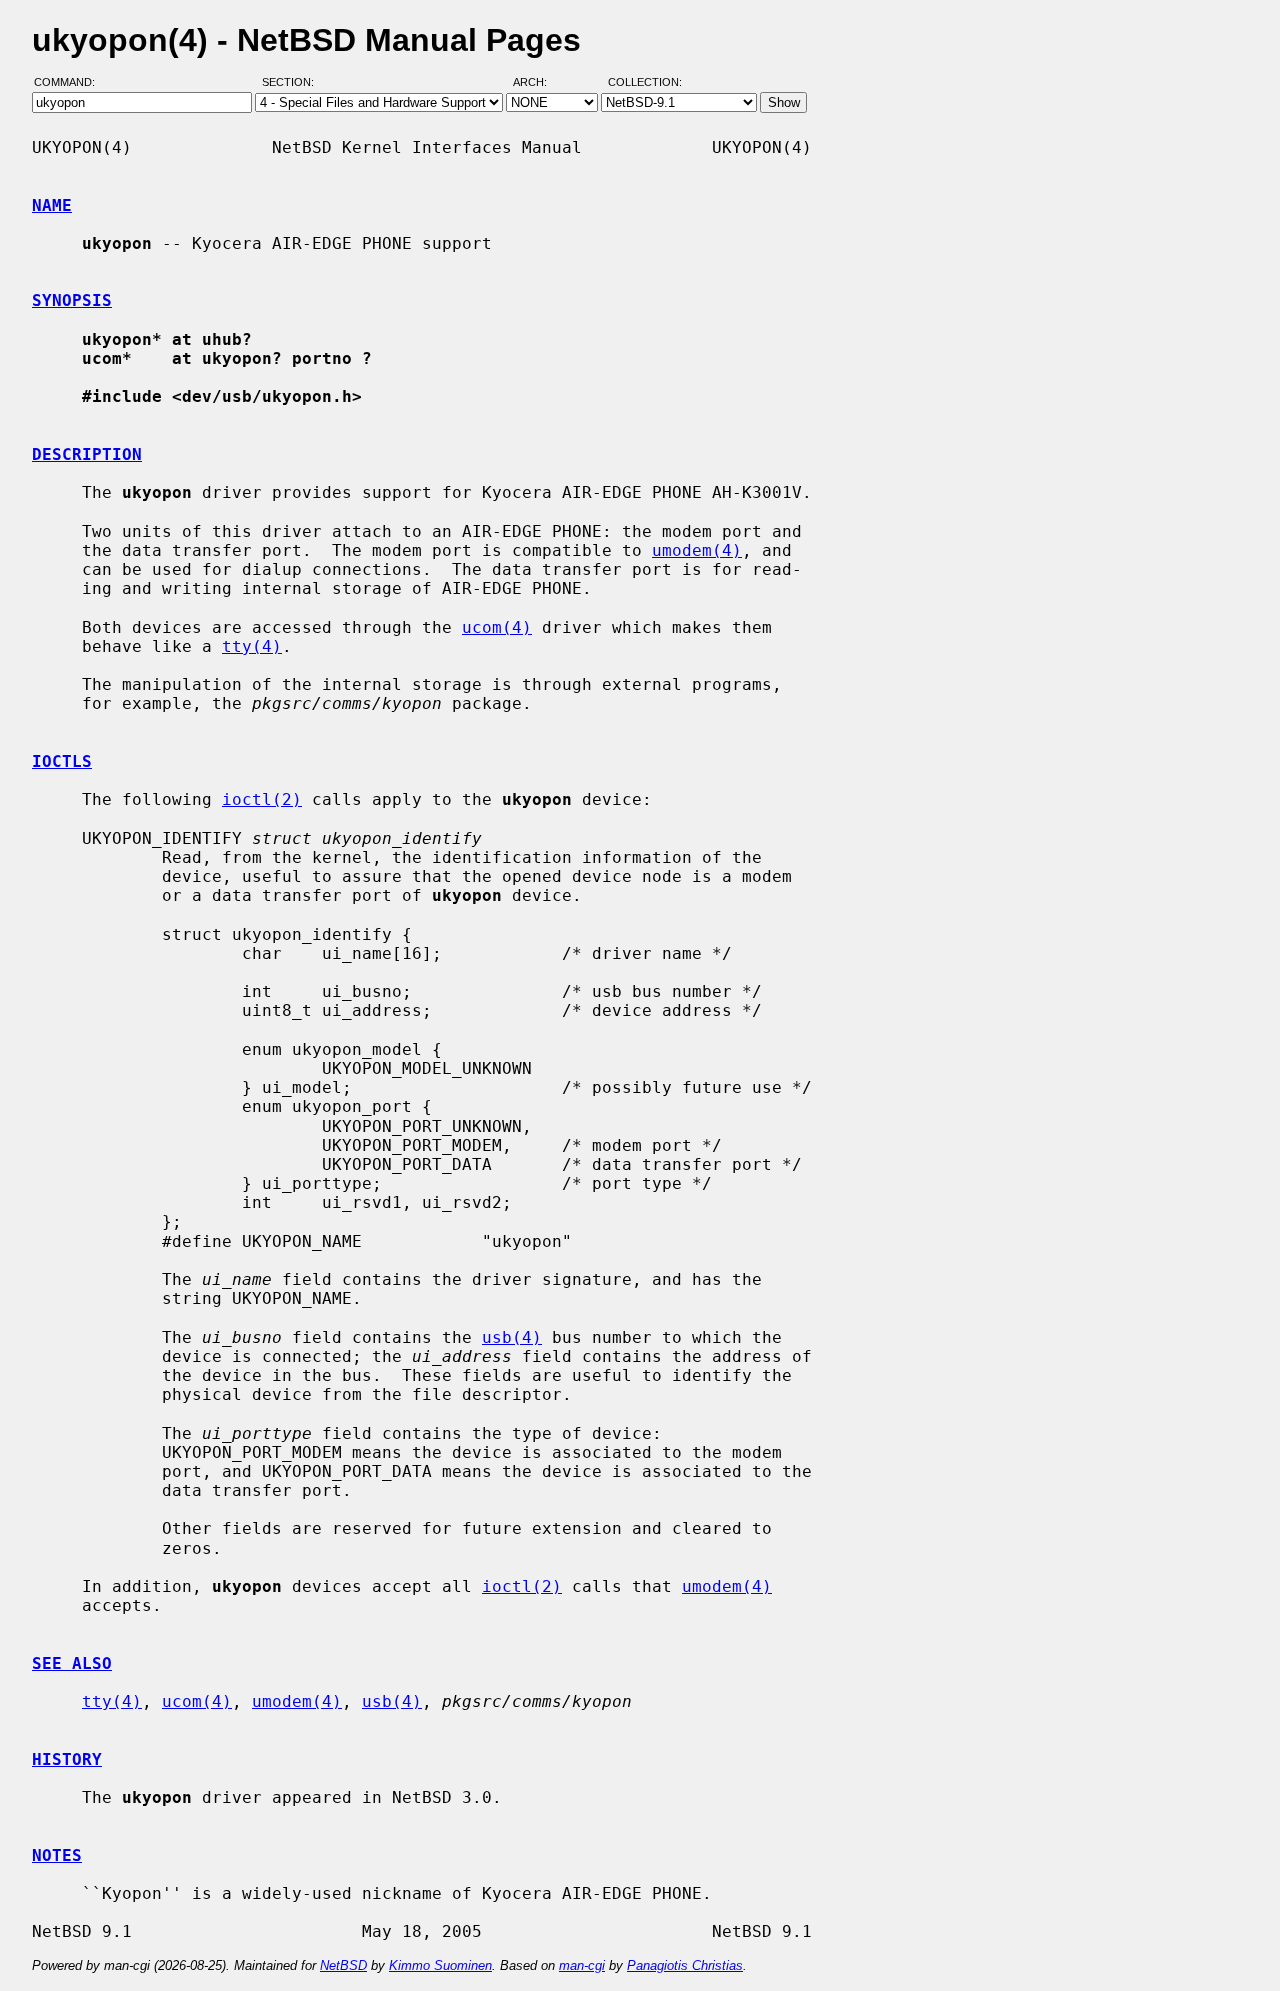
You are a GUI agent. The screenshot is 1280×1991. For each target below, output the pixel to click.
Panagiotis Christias (685, 1965)
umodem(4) (697, 550)
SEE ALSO (72, 1663)
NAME (52, 205)
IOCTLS (62, 761)
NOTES (57, 1855)
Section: (292, 83)
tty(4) (252, 646)
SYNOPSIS (72, 300)
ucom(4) (497, 627)
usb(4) (512, 1337)
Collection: (645, 83)
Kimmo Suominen (440, 1965)
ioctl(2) (262, 799)
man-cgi (582, 1965)
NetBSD (343, 1965)
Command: (70, 83)
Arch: (539, 83)
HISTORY (67, 1759)
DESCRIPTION (87, 454)
